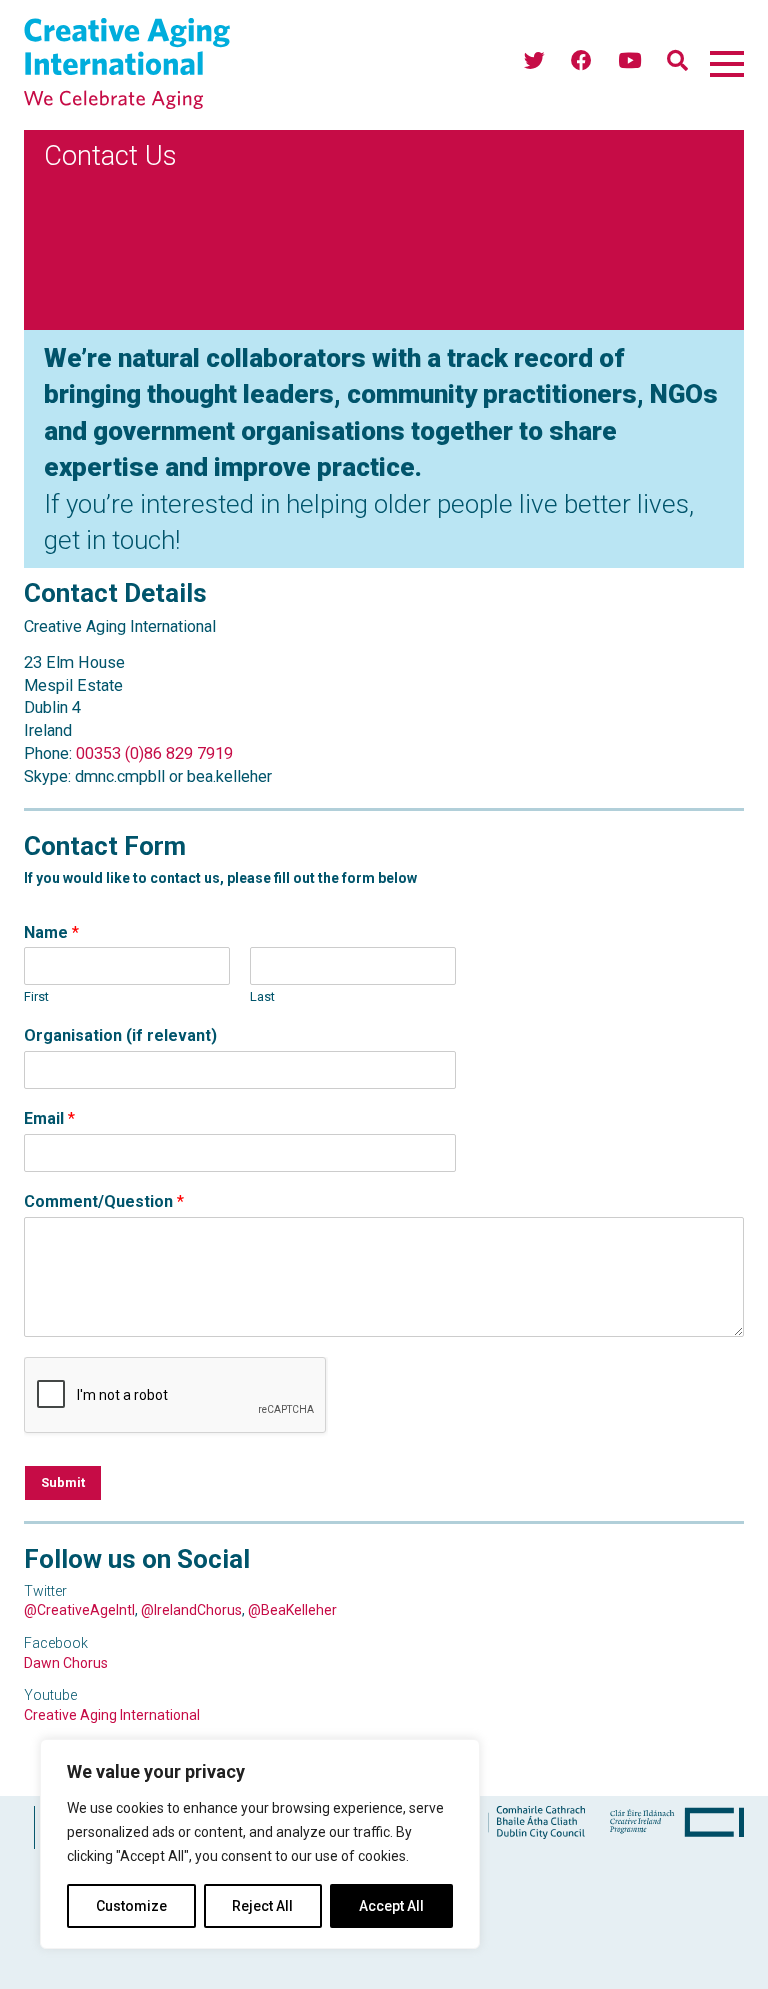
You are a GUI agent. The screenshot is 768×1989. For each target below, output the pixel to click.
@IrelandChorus (191, 1610)
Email (49, 1118)
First (36, 996)
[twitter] (534, 61)
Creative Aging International (112, 1715)
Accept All (391, 1906)
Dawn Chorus (66, 1663)
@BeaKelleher (292, 1610)
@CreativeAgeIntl (79, 1610)
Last (262, 996)
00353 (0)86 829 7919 (154, 753)
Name (51, 932)
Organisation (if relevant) (120, 1035)
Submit (63, 1482)
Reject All (262, 1906)
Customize (131, 1906)
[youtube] (629, 61)
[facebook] (581, 61)
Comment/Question (104, 1201)
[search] (677, 61)
